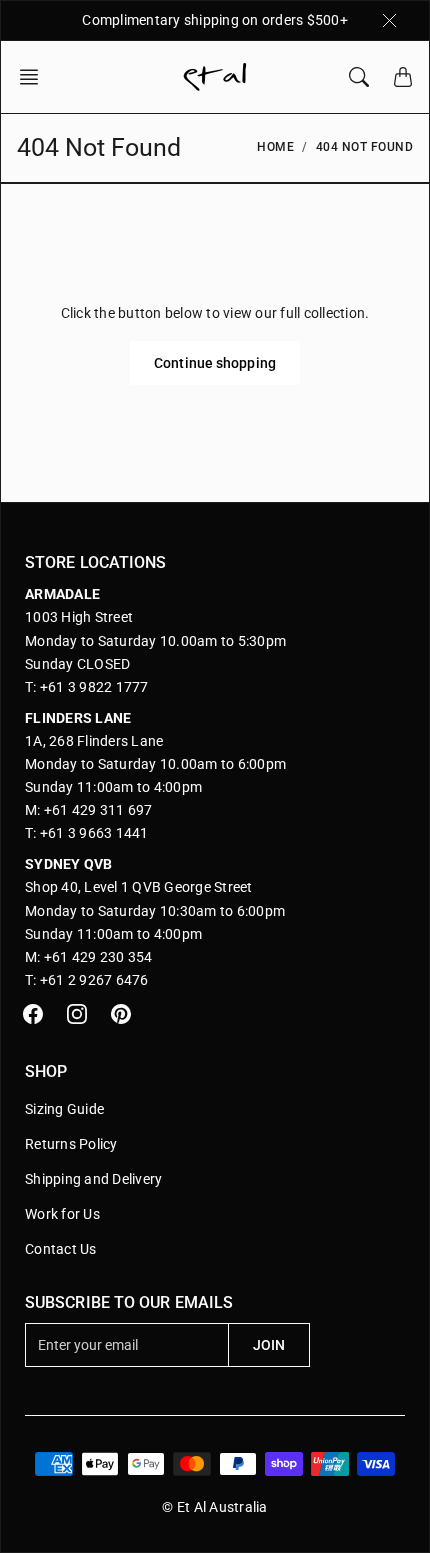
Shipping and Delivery (93, 1179)
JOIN (269, 1345)
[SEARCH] (359, 77)
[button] (35, 77)
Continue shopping (215, 363)
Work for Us (62, 1214)
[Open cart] (403, 77)
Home (275, 147)
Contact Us (61, 1249)
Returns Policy (71, 1144)
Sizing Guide (64, 1109)
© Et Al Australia (214, 1507)
